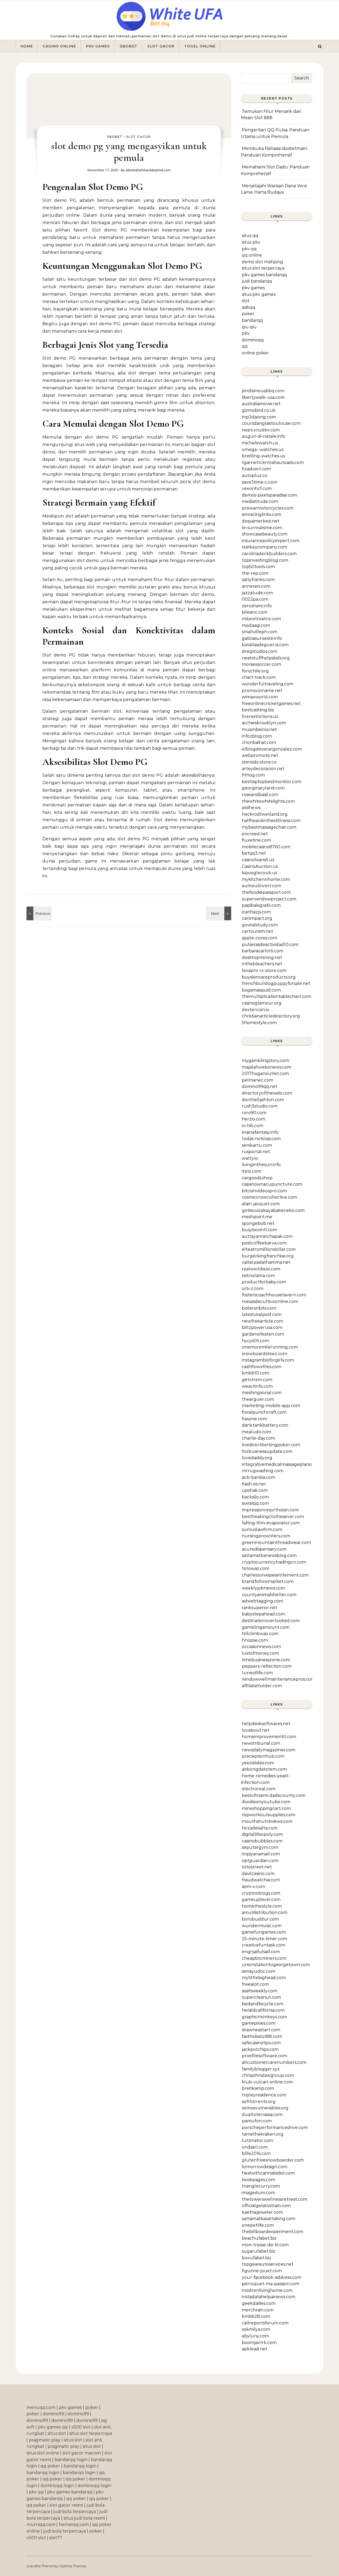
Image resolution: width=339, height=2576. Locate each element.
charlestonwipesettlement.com (275, 1575)
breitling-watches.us (263, 456)
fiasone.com (254, 1419)
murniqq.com (41, 2524)
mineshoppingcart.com (266, 1808)
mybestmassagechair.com (269, 827)
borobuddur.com (260, 1919)
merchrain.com (258, 2310)
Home (27, 46)
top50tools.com (258, 567)
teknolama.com (258, 1276)
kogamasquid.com (261, 990)
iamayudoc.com (258, 1971)
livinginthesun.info (261, 1165)
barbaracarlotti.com (263, 951)
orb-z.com (253, 1289)
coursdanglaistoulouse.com (271, 423)
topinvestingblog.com (265, 560)
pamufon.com (257, 2121)
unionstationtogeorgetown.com (276, 1965)
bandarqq (252, 320)
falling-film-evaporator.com (271, 1523)
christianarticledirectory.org (271, 1016)
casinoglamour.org (262, 1003)
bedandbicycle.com (263, 2004)
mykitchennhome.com (266, 879)
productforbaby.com (264, 1282)
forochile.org (255, 671)
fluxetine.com (256, 840)
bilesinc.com (255, 612)
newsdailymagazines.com (269, 1750)
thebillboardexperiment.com (273, 2232)
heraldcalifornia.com (263, 2010)
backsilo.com (255, 1497)
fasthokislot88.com (262, 2036)
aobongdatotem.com (264, 1769)
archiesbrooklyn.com (264, 723)
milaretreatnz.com (261, 619)
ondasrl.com (255, 2147)
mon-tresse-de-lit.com (265, 2245)
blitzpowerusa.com (262, 1327)
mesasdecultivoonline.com (270, 1302)
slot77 (56, 2538)
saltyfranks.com (258, 580)
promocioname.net (262, 691)
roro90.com (254, 1113)
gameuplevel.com (261, 1899)
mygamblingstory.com (266, 1061)
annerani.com (256, 586)
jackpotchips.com (260, 2049)
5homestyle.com (259, 1023)
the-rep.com (255, 573)
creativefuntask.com (264, 1945)
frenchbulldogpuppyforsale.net (276, 983)
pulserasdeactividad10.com (270, 945)
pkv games (253, 288)
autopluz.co (255, 476)
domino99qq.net (260, 1086)
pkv (246, 333)
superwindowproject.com (269, 899)
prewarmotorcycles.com (268, 508)
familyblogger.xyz (261, 2069)
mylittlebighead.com (264, 1978)
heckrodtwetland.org (265, 814)
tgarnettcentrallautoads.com (273, 463)
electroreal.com (259, 1789)
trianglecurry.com (261, 2186)
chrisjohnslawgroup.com (268, 2075)
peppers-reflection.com (267, 1666)
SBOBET (129, 46)
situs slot (57, 2433)
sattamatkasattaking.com (269, 2219)
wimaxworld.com (260, 697)
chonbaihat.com (259, 742)
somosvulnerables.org (265, 2108)
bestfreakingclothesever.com (273, 1517)
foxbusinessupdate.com (267, 1451)
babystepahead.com (263, 1614)
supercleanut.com (261, 1997)
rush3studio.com (260, 1106)
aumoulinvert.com (262, 886)
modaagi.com (256, 625)
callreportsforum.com (265, 2323)
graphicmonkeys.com (264, 2017)
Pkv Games (98, 46)
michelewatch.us (260, 443)
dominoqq (253, 340)
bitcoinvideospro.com (264, 1191)
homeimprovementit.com (269, 1737)
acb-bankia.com (258, 1477)
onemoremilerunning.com (270, 1347)
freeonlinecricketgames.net (271, 704)
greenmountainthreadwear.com (276, 1543)
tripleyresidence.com (264, 2095)
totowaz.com (256, 1568)
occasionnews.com (261, 1647)
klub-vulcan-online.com (267, 2082)
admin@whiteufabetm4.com (148, 170)
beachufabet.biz (259, 2238)
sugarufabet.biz (259, 2251)
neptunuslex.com (261, 430)
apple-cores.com (259, 938)
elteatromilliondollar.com (269, 1249)
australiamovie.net (261, 404)
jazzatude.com (257, 593)
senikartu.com (257, 1145)
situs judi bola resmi (84, 2518)
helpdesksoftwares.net (266, 1724)
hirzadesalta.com (260, 1828)
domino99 (53, 2414)
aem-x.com (253, 1887)
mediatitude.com (260, 501)
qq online (252, 255)
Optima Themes (72, 2566)
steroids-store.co (259, 762)
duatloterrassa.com (262, 2115)
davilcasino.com (258, 1874)
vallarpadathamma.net (266, 1262)
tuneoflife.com (257, 1673)
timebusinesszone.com (266, 1660)
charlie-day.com (258, 1438)
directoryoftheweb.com (267, 1093)
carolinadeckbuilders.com (269, 554)
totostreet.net (257, 1867)
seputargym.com (260, 1847)
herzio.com (253, 1119)
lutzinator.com (257, 2140)
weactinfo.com (257, 1386)
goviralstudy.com (260, 925)
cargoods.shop (257, 1178)
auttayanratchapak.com (267, 1236)
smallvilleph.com (260, 632)
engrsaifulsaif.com (261, 1952)
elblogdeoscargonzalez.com (272, 749)
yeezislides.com (258, 1763)
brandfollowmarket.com (268, 1581)
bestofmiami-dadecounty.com (274, 1795)
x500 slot (81, 2427)
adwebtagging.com (262, 1601)
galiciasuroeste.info (262, 638)
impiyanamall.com (261, 1854)
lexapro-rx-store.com (264, 970)
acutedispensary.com (264, 1549)
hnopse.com (255, 1640)
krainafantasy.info (260, 1132)
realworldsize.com (261, 1269)
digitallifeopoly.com (262, 1834)
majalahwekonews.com (267, 1067)
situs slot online (43, 2453)
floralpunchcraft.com (264, 1412)
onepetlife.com (258, 2225)
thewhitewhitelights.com (268, 801)
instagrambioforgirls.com (268, 1360)
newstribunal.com (261, 1743)
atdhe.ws (251, 808)
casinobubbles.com (262, 1841)
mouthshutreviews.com (267, 1821)
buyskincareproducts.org (269, 977)
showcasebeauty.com (265, 534)
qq (245, 346)
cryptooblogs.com (261, 1893)
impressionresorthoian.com (270, 1510)
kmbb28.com (256, 2316)
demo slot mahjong (262, 262)
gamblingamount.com (266, 1627)
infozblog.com (257, 736)
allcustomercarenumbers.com (274, 2062)
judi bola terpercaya (75, 2512)
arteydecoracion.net (263, 769)
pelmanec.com (258, 1080)
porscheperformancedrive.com (275, 2128)
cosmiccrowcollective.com (269, 1197)
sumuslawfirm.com (262, 1530)
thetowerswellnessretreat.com (275, 2199)
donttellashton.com (263, 1100)
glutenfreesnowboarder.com (273, 2160)
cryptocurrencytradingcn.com (274, 1562)
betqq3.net (254, 853)
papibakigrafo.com (261, 905)
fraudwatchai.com (261, 1880)
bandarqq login (71, 2460)
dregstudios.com (260, 651)
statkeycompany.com (264, 547)
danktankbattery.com (265, 1425)
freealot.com (255, 1984)
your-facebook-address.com (272, 2277)
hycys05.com (255, 1341)
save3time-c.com (260, 482)
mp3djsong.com (259, 417)
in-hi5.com (253, 1126)
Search (302, 78)
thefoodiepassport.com (266, 892)
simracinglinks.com (262, 514)
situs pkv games (259, 294)
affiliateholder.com (262, 1686)
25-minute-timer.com (264, 1939)
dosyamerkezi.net (261, 521)
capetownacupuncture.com (272, 1184)
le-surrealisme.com (262, 528)
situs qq (250, 236)
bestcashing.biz (258, 710)
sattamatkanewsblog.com (269, 1555)
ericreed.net (255, 834)
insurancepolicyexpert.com (271, 541)
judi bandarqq (257, 281)
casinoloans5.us (258, 860)
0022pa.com (255, 599)
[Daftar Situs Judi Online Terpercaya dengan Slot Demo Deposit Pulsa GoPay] (169, 18)
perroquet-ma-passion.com (271, 2284)
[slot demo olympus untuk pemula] (219, 913)
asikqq (249, 307)
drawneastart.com (261, 2030)
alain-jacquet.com (261, 1204)
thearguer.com (258, 1399)
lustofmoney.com (260, 1653)
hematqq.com (74, 2524)
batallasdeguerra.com (265, 645)
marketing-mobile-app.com (271, 1406)
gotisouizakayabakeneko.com (273, 1210)
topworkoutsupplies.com (269, 1815)
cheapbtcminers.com (264, 1958)
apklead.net (255, 2349)
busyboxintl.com (259, 1230)
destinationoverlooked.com (271, 1621)
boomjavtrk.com (259, 2343)
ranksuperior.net (260, 1608)
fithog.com (253, 775)
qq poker (50, 2466)
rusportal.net (256, 1152)
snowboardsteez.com (264, 1354)
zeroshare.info (257, 606)
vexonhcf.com (257, 488)
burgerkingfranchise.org (268, 1256)
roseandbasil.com (260, 795)
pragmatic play (45, 2440)
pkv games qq (53, 2427)
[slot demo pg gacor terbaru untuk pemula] (38, 913)
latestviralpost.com (262, 1314)
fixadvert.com (256, 469)
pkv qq (249, 249)
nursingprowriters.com (266, 1536)
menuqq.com (41, 2407)
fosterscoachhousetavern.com (274, 1295)
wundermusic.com (262, 1926)
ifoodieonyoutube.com (266, 1802)
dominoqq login (57, 2486)
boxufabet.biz (257, 2258)
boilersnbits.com (259, 1308)
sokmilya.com (256, 2329)
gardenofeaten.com (263, 1334)
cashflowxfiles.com (262, 1367)
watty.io (250, 1158)
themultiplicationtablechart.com (276, 996)
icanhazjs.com (256, 912)
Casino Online (59, 46)
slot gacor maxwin (82, 2453)
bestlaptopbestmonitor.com (272, 782)
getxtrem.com (257, 1380)
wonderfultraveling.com (268, 684)
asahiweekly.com (260, 1991)
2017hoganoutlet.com (265, 1073)
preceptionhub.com (263, 1756)
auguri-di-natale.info (264, 436)
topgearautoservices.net (268, 2264)
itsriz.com (252, 1171)
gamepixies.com (259, 2023)
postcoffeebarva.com (264, 1243)
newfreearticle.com (262, 1321)
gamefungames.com (264, 1932)
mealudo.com (257, 1432)
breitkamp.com (258, 2088)
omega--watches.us (263, 450)
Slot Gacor (161, 46)
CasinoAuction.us (260, 866)
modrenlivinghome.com (267, 2290)
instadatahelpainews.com (269, 2297)
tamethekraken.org (263, 2134)
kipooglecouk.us (259, 873)
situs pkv (251, 242)
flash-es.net (254, 1484)
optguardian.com (260, 1861)
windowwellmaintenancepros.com (278, 1679)
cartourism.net (257, 931)
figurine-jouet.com (262, 2271)
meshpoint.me (257, 1217)
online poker (255, 353)
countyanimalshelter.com (269, 1595)
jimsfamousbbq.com (263, 391)
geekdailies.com (259, 2303)
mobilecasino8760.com (266, 847)
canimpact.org (257, 918)
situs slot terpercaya (263, 268)
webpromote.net (260, 755)
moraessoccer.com (261, 664)
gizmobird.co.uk (259, 410)
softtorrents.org (259, 2102)
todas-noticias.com (261, 1139)
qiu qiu (249, 327)
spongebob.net (258, 1223)
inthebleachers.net (262, 964)
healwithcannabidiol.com (268, 2173)
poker (248, 314)
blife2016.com (256, 2153)
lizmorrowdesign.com (265, 2167)
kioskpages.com (258, 2180)
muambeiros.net (259, 729)
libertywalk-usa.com (263, 397)
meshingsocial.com (262, 1393)
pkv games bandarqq (264, 275)
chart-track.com (259, 677)
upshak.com (255, 1490)
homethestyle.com (262, 1906)
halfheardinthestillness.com (271, 821)
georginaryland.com (263, 788)
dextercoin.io (255, 1010)
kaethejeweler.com (262, 2212)
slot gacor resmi (66, 2505)
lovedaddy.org (257, 1458)
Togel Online (200, 46)
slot (246, 301)
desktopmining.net (262, 957)
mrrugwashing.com (263, 1471)
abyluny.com (255, 2336)
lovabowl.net (256, 1730)
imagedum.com (258, 2193)
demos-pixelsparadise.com (269, 495)
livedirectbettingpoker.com (271, 1445)
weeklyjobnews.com (263, 1588)
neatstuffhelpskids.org (266, 658)
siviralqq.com (255, 1503)
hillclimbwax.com (260, 1634)
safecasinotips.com (261, 2043)
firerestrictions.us (260, 716)
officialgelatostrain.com (266, 2206)
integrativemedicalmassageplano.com (282, 1464)
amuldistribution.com (265, 1912)
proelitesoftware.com (264, 2056)
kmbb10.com (255, 1373)
